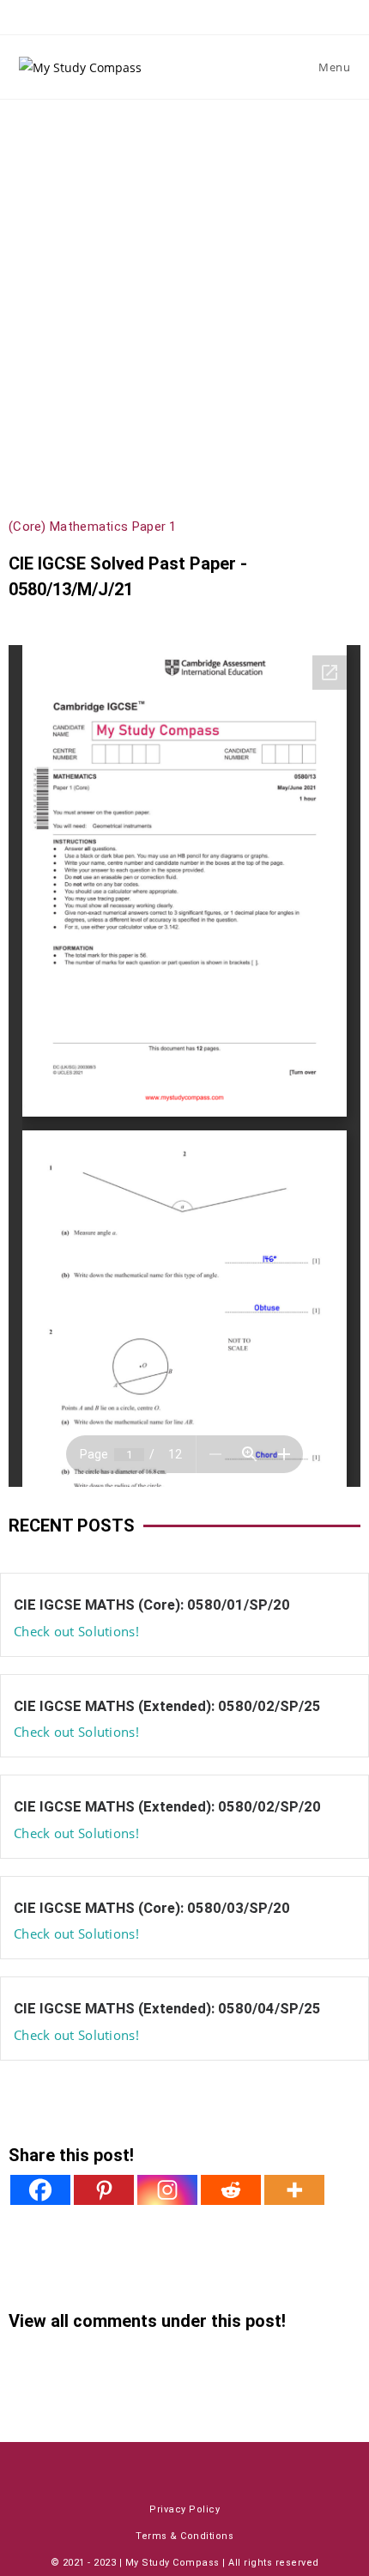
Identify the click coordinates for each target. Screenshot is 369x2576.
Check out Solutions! (76, 1631)
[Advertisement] (184, 293)
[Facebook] (40, 2190)
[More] (294, 2190)
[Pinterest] (104, 2190)
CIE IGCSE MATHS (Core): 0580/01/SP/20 (152, 1605)
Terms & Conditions (184, 2536)
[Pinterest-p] (235, 2466)
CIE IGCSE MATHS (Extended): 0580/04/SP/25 (167, 2008)
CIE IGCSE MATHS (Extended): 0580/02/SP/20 (167, 1806)
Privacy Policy (184, 2509)
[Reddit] (231, 2190)
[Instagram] (167, 2190)
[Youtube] (134, 2466)
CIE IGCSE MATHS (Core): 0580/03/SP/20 (152, 1908)
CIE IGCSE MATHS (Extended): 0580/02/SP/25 (167, 1706)
